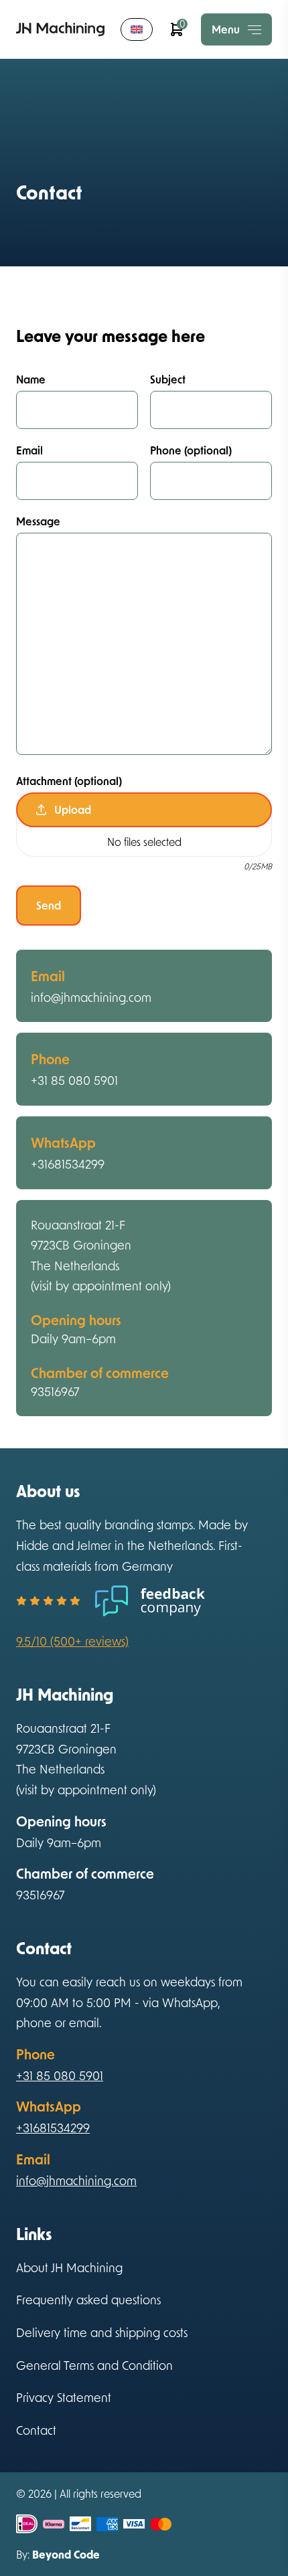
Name (31, 379)
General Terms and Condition (94, 2365)
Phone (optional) (191, 450)
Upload (73, 809)
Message (38, 521)
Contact (36, 2430)
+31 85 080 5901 (74, 1080)
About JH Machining (69, 2267)
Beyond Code (66, 2554)
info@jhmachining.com (91, 997)
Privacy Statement (64, 2397)
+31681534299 (68, 1164)
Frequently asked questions (88, 2300)
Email (29, 450)
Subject (168, 379)
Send (49, 905)
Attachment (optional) (69, 781)
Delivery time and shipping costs (102, 2332)
